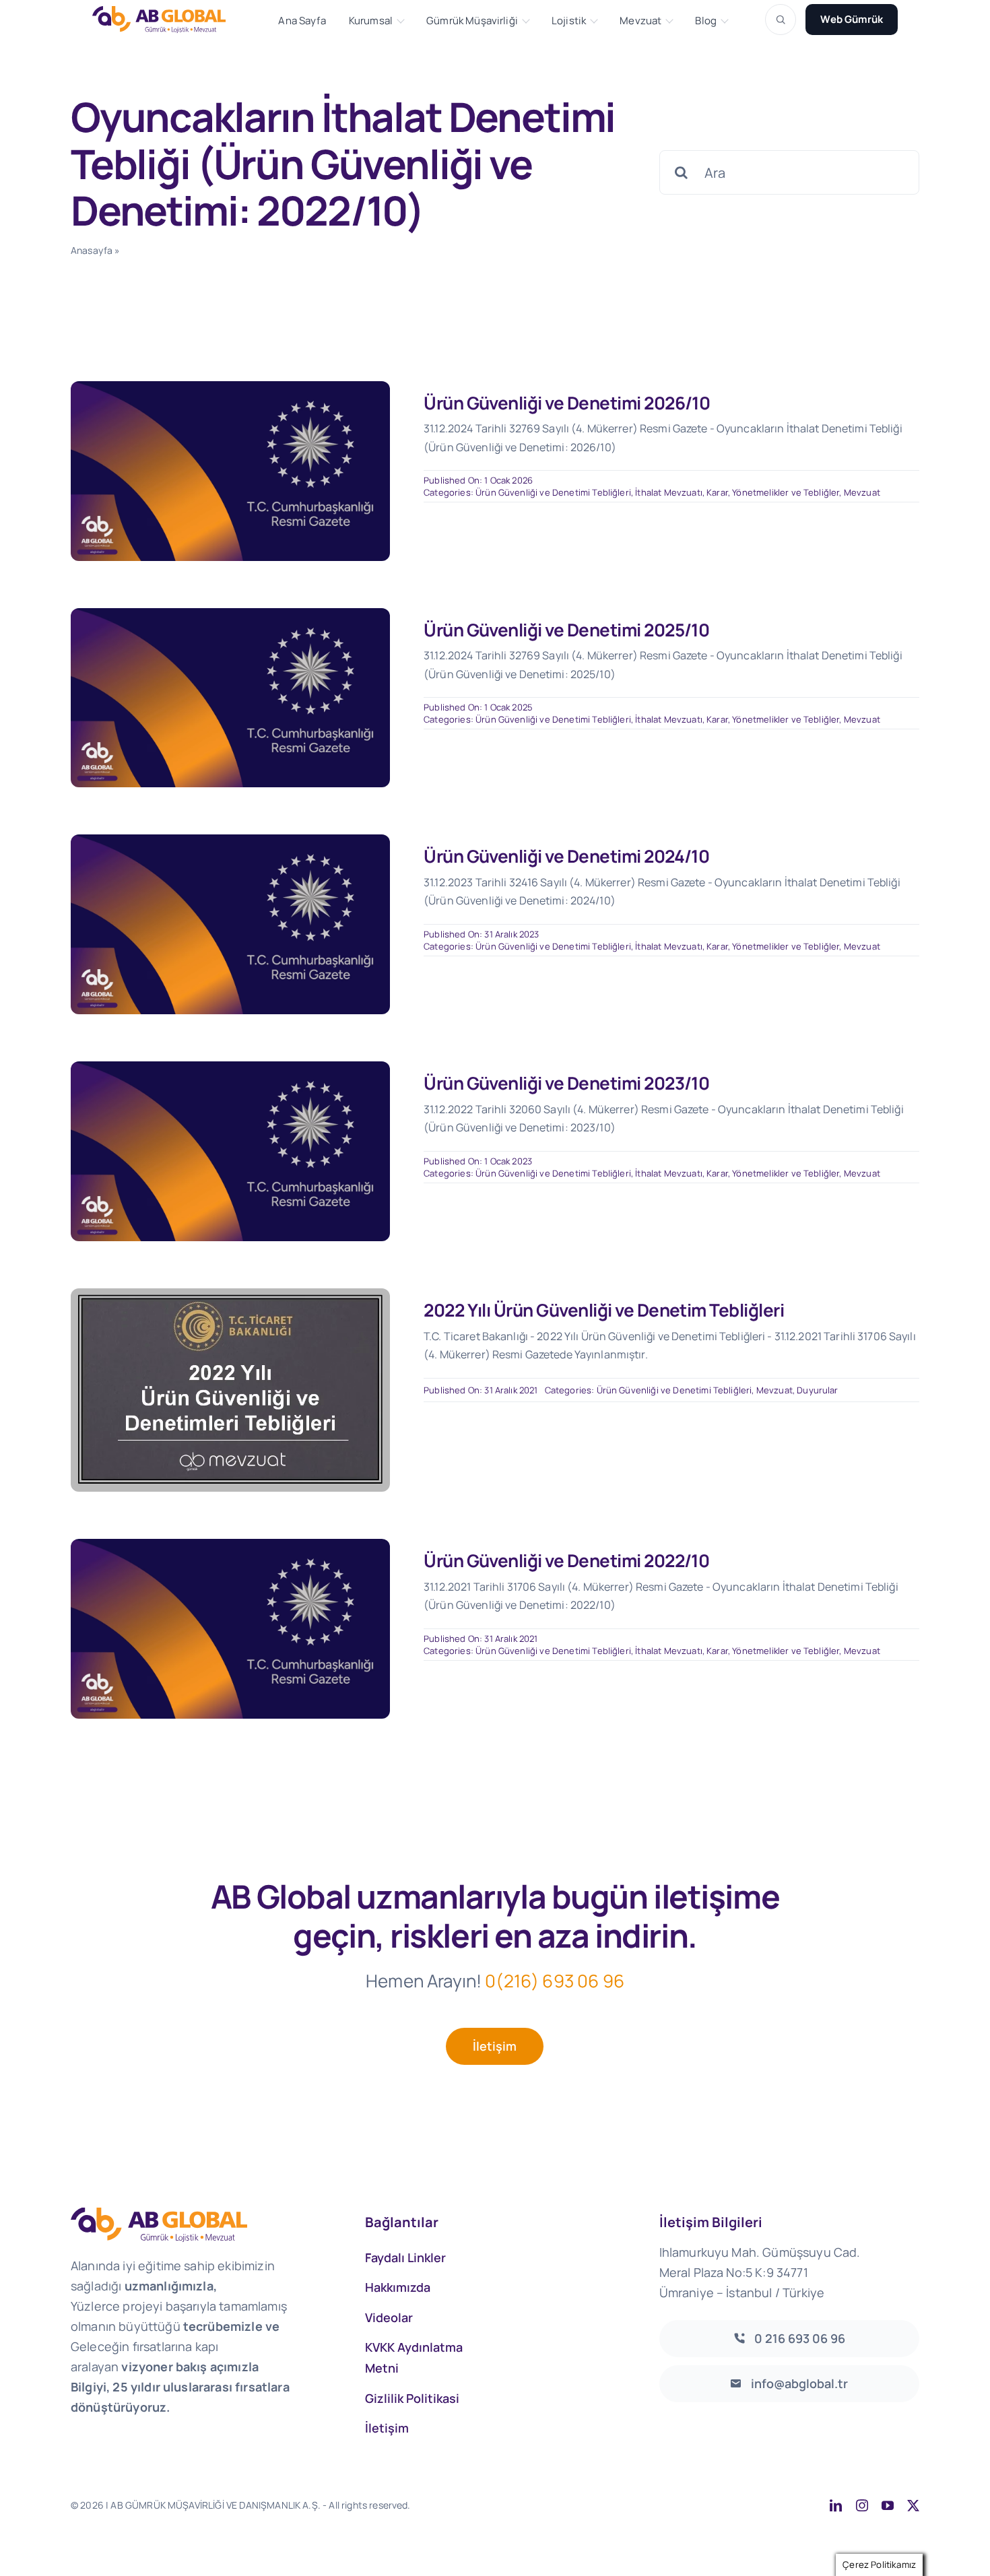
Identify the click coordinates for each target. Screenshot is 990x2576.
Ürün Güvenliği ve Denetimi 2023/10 (566, 1083)
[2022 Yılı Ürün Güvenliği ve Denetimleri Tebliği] (230, 1295)
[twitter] (913, 2505)
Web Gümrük (852, 19)
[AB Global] (166, 19)
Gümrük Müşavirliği (472, 21)
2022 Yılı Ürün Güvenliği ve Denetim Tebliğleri (604, 1310)
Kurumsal (371, 21)
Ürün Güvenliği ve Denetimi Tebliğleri (553, 492)
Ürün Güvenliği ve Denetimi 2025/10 (566, 630)
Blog (706, 21)
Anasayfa (92, 250)
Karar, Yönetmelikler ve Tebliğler (773, 492)
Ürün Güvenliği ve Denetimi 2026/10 (567, 403)
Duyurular (817, 1390)
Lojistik (569, 21)
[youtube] (888, 2505)
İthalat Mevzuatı (669, 492)
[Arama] (781, 20)
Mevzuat (640, 21)
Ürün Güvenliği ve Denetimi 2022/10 (566, 1560)
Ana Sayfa (302, 21)
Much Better (584, 2505)
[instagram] (862, 2505)
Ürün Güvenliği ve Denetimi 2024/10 (566, 856)
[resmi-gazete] (230, 388)
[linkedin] (836, 2505)
